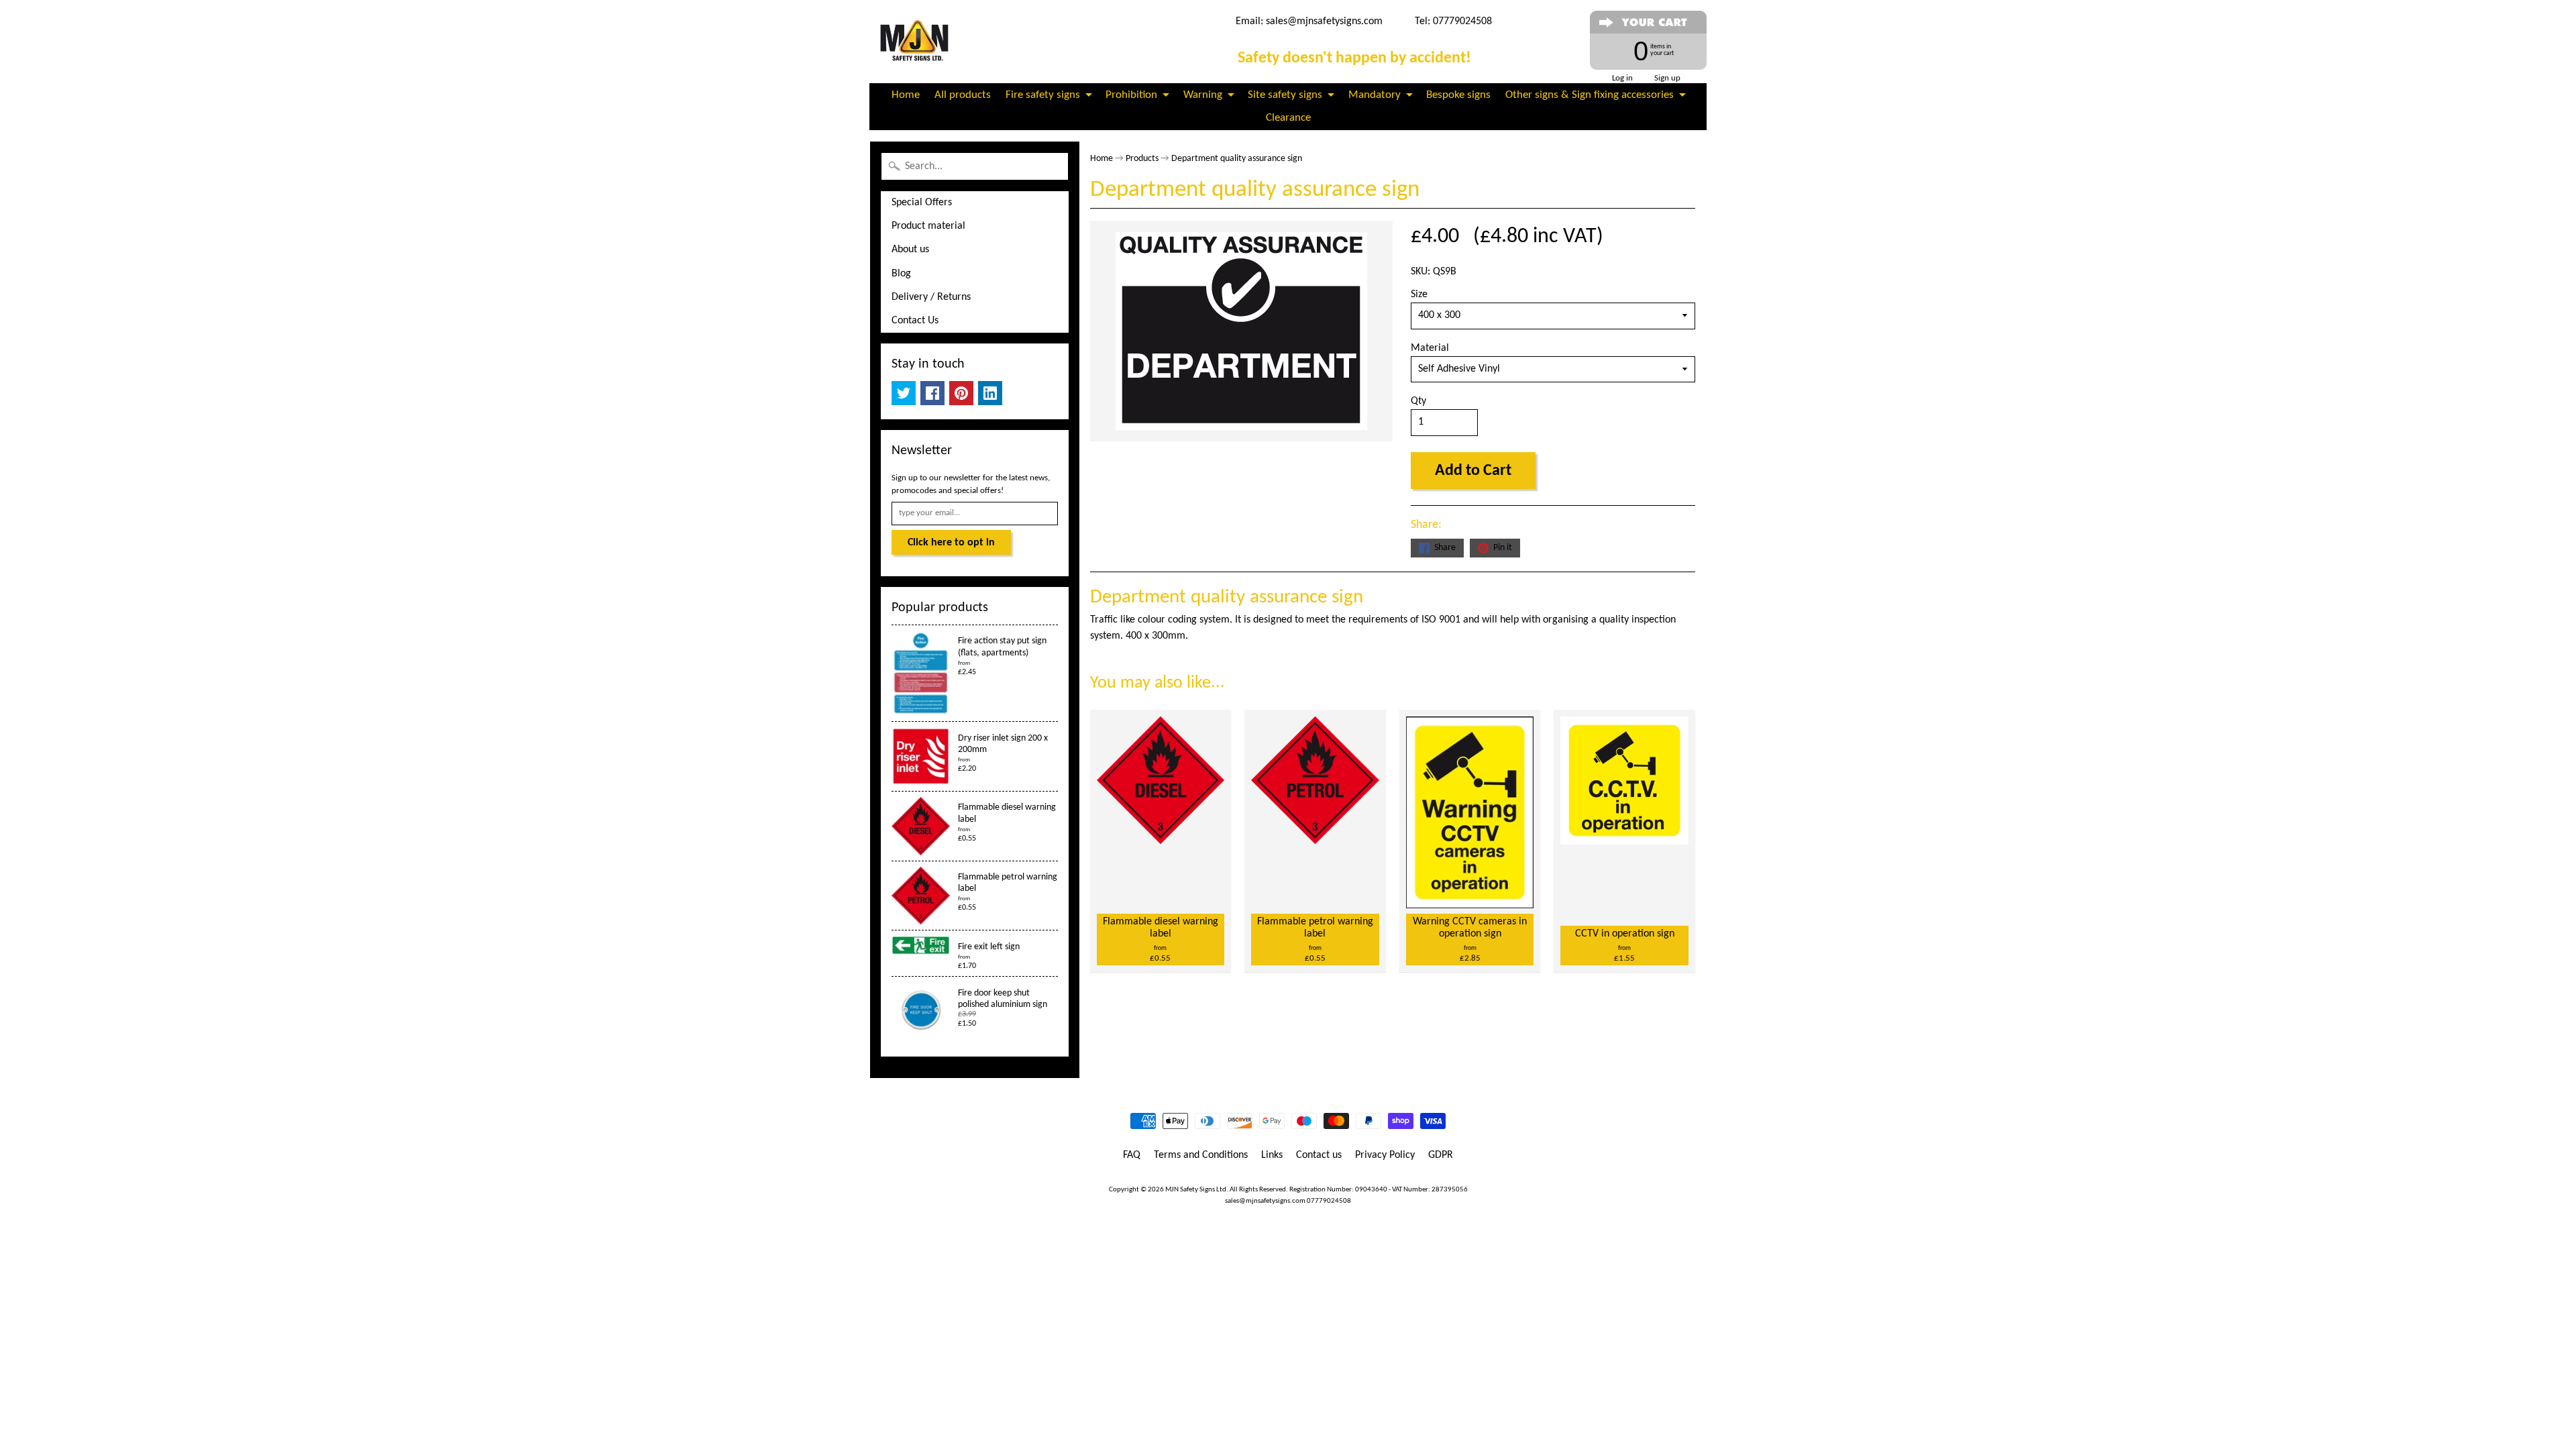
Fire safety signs (1043, 95)
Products (1142, 159)
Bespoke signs (1458, 95)
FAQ (1132, 1155)
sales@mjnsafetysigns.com (1324, 21)
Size (1419, 294)
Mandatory (1375, 95)
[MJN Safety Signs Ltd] (917, 42)
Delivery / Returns (931, 297)
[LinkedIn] (990, 393)
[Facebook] (932, 393)
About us (910, 250)
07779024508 (1329, 1201)
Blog (901, 274)
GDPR (1441, 1155)
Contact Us (915, 321)
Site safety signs (1285, 95)
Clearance (1288, 118)
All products (963, 95)
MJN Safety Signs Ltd (1196, 1190)
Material (1430, 348)
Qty (1418, 401)
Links (1272, 1155)
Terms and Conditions (1201, 1155)
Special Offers (922, 203)
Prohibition (1131, 95)
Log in (1622, 78)
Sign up (1667, 78)
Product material (928, 226)
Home (906, 95)
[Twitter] (904, 393)
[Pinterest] (961, 393)
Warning (1203, 95)
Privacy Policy (1385, 1155)
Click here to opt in (951, 543)
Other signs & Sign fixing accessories (1590, 95)
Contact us (1319, 1155)
